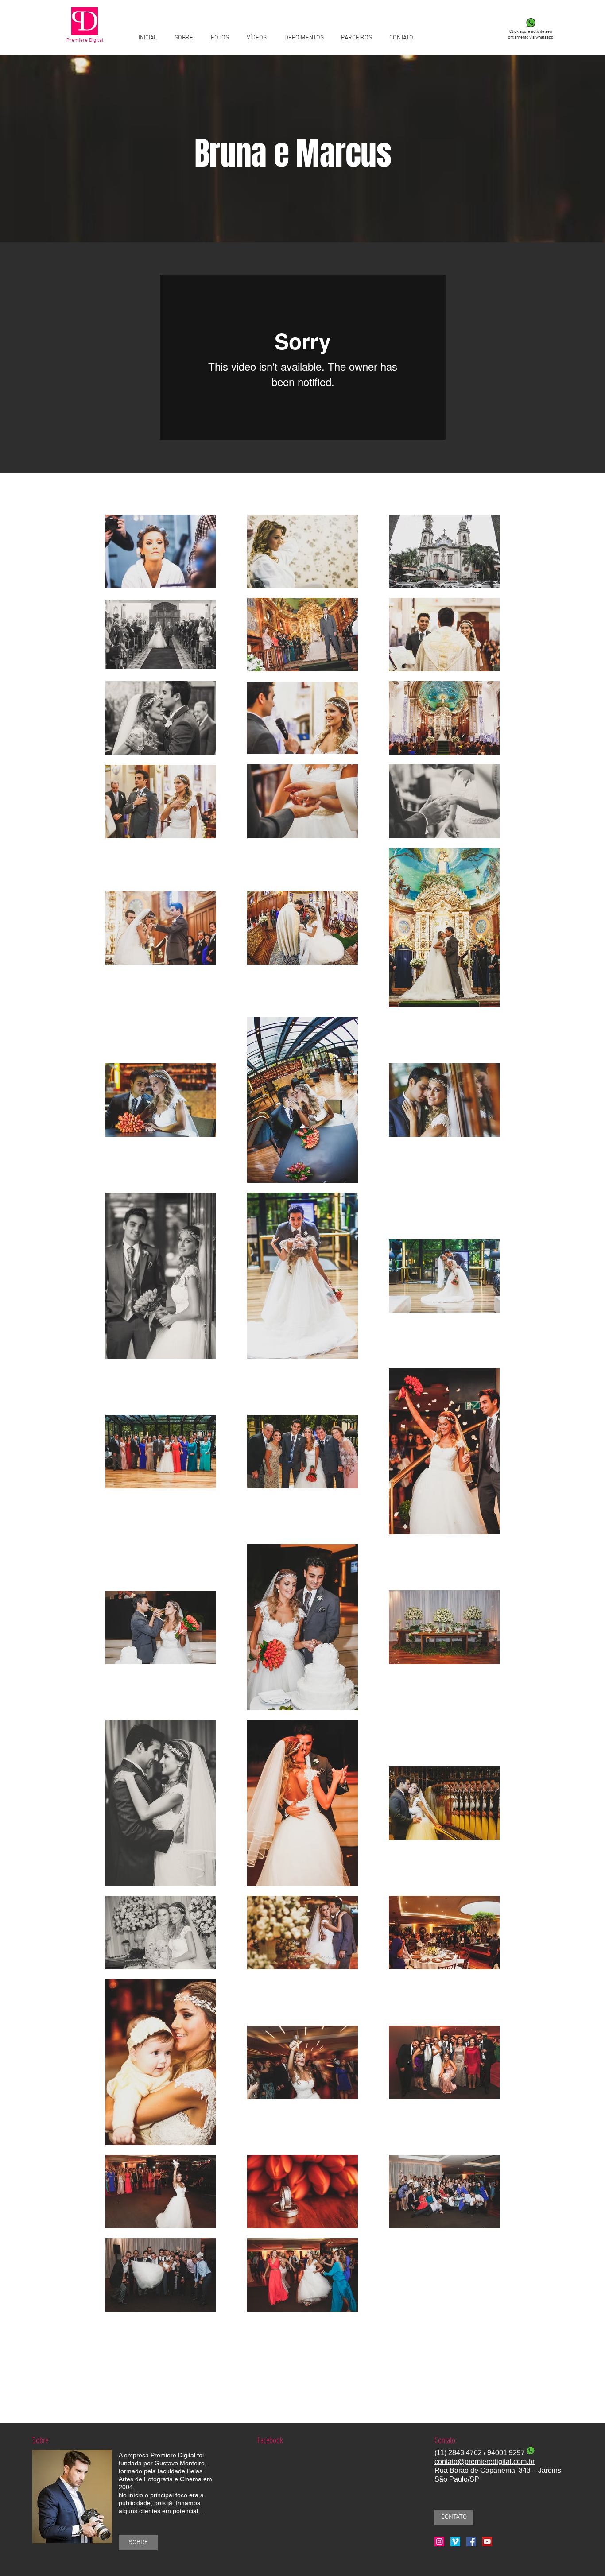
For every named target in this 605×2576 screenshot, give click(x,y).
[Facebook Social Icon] (471, 2541)
